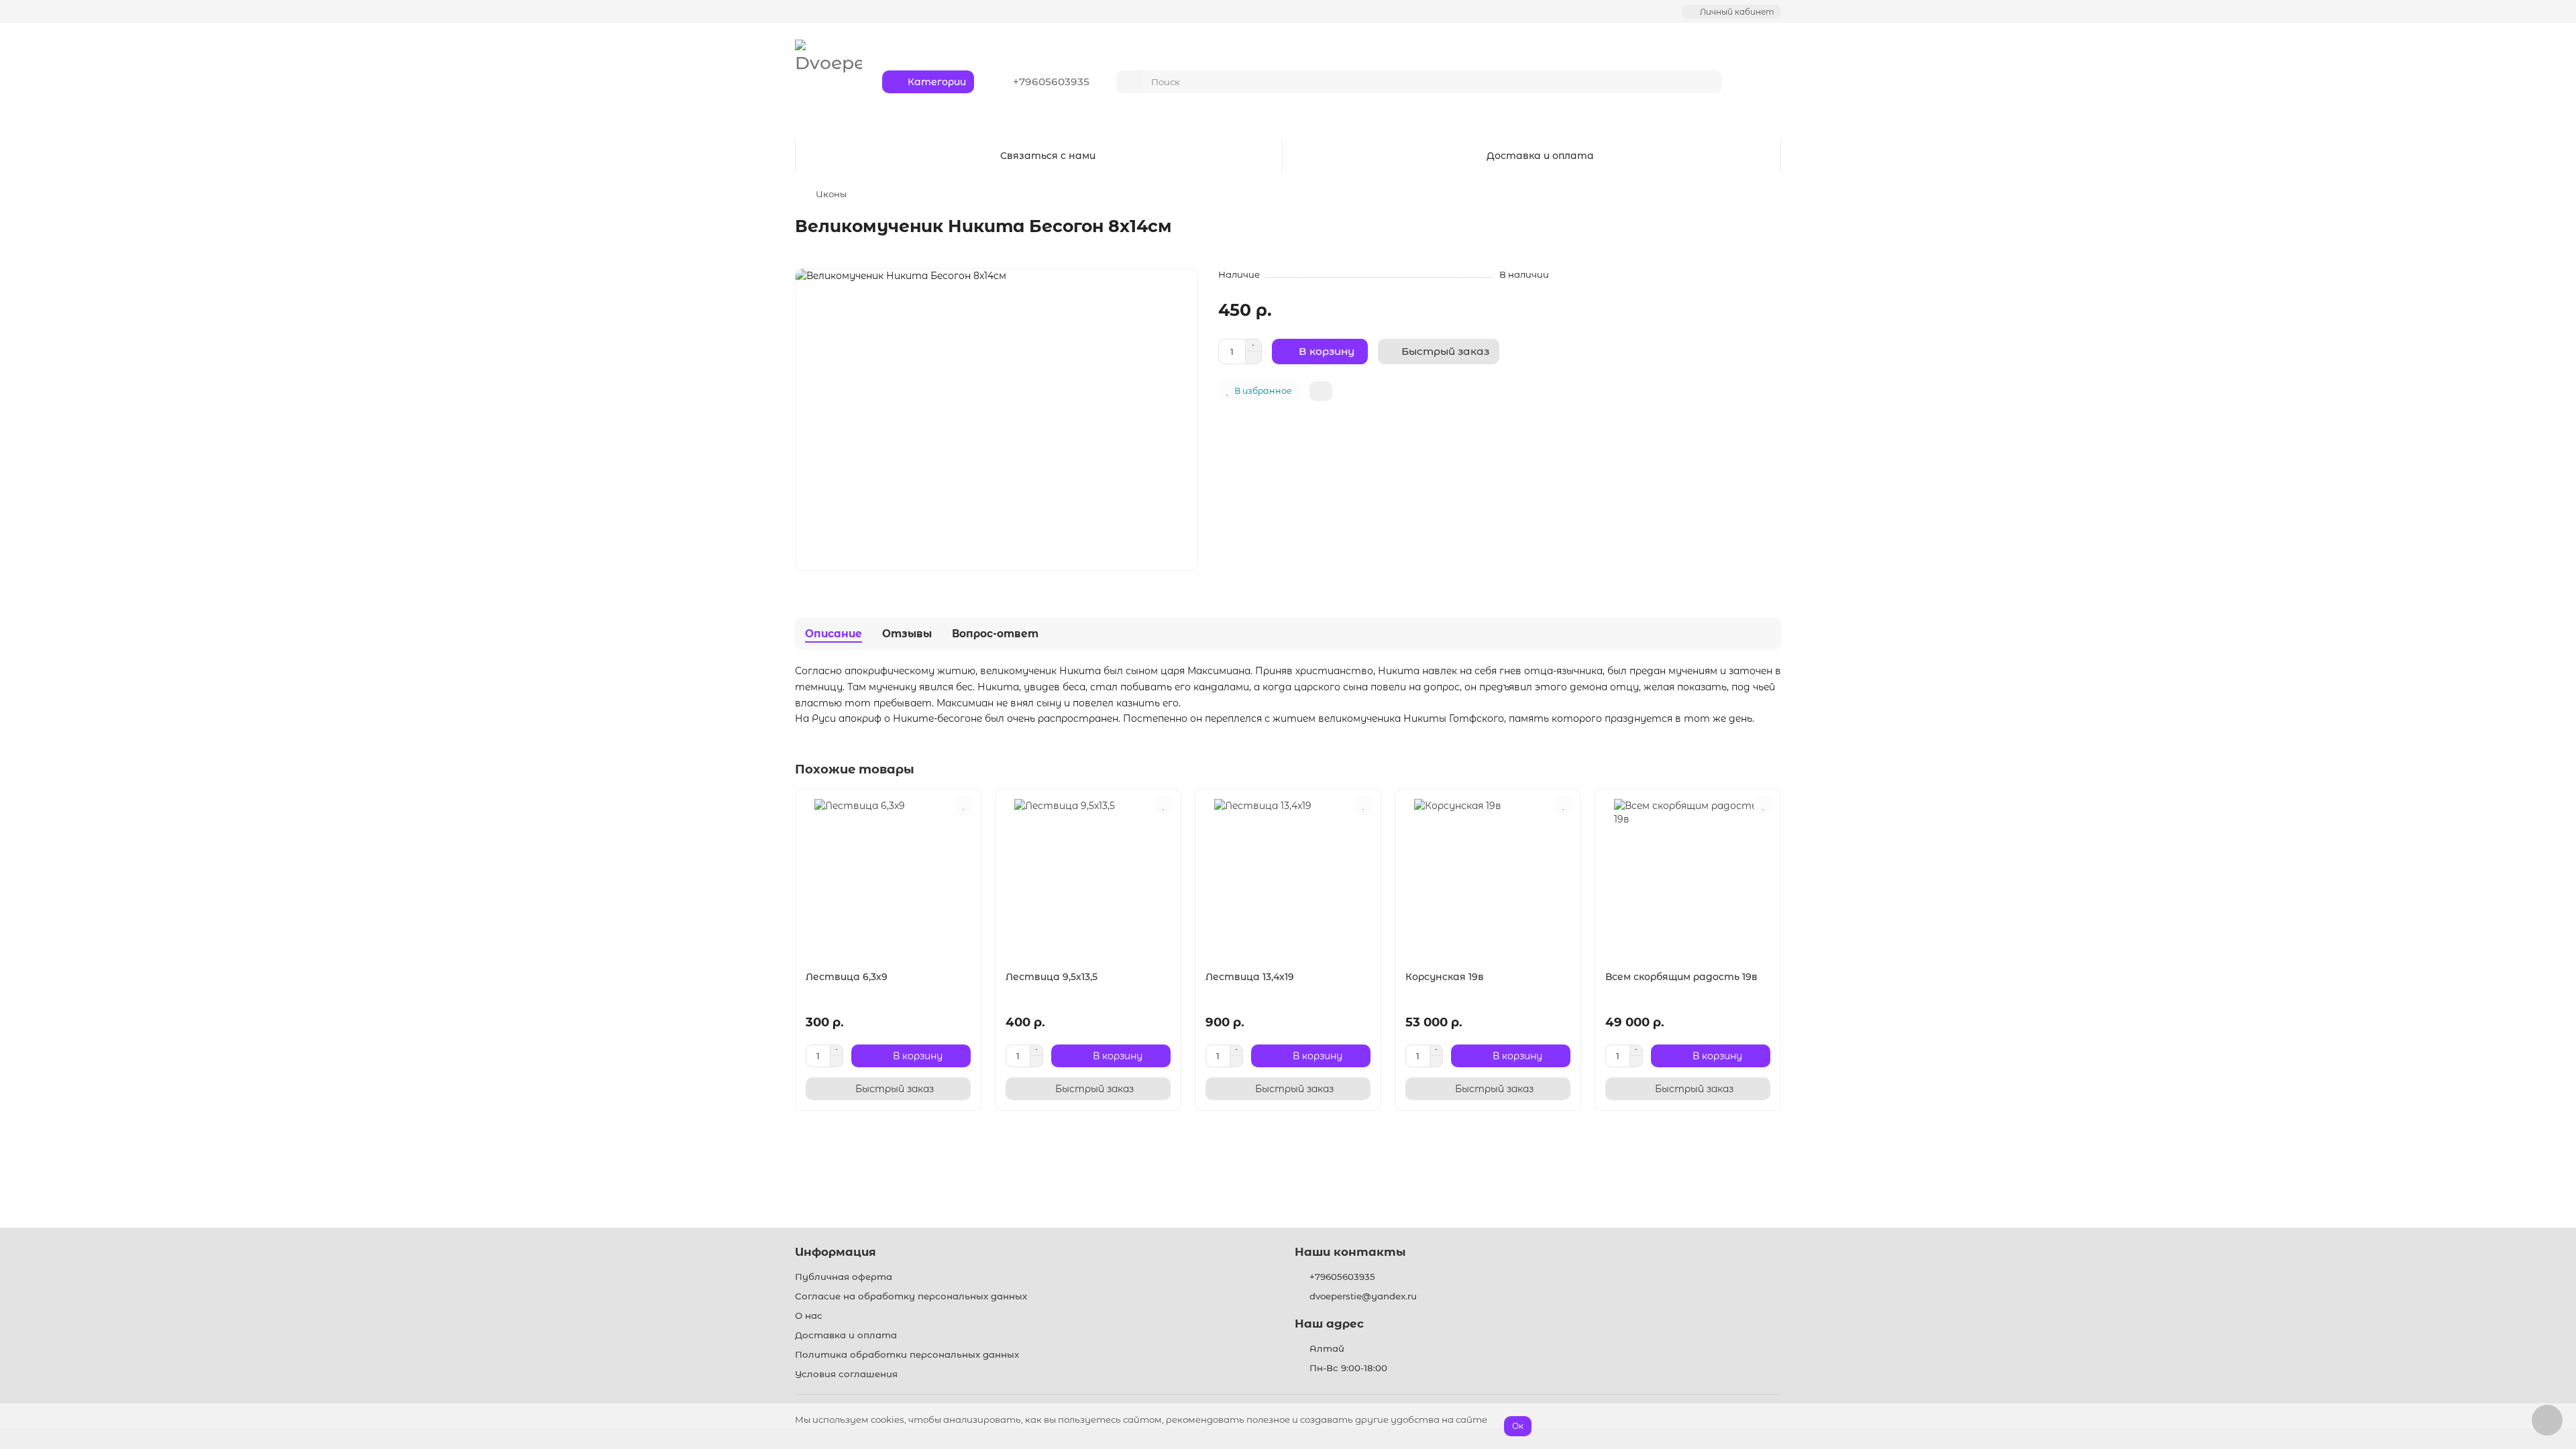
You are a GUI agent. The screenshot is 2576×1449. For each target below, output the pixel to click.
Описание (834, 634)
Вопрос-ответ (995, 634)
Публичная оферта (844, 1277)
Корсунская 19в (1445, 977)
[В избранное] (964, 806)
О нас (809, 1316)
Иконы (831, 194)
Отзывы (907, 634)
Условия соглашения (846, 1374)
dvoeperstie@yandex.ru (1363, 1296)
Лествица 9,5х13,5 (1052, 977)
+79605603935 (1342, 1277)
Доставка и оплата (1540, 156)
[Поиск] (1708, 82)
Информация (836, 1252)
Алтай (1327, 1348)
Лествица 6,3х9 (847, 977)
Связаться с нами (1048, 156)
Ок (1518, 1426)
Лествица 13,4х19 (1250, 977)
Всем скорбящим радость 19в (1681, 977)
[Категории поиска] (1130, 82)
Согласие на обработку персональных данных (911, 1296)
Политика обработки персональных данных (907, 1354)
